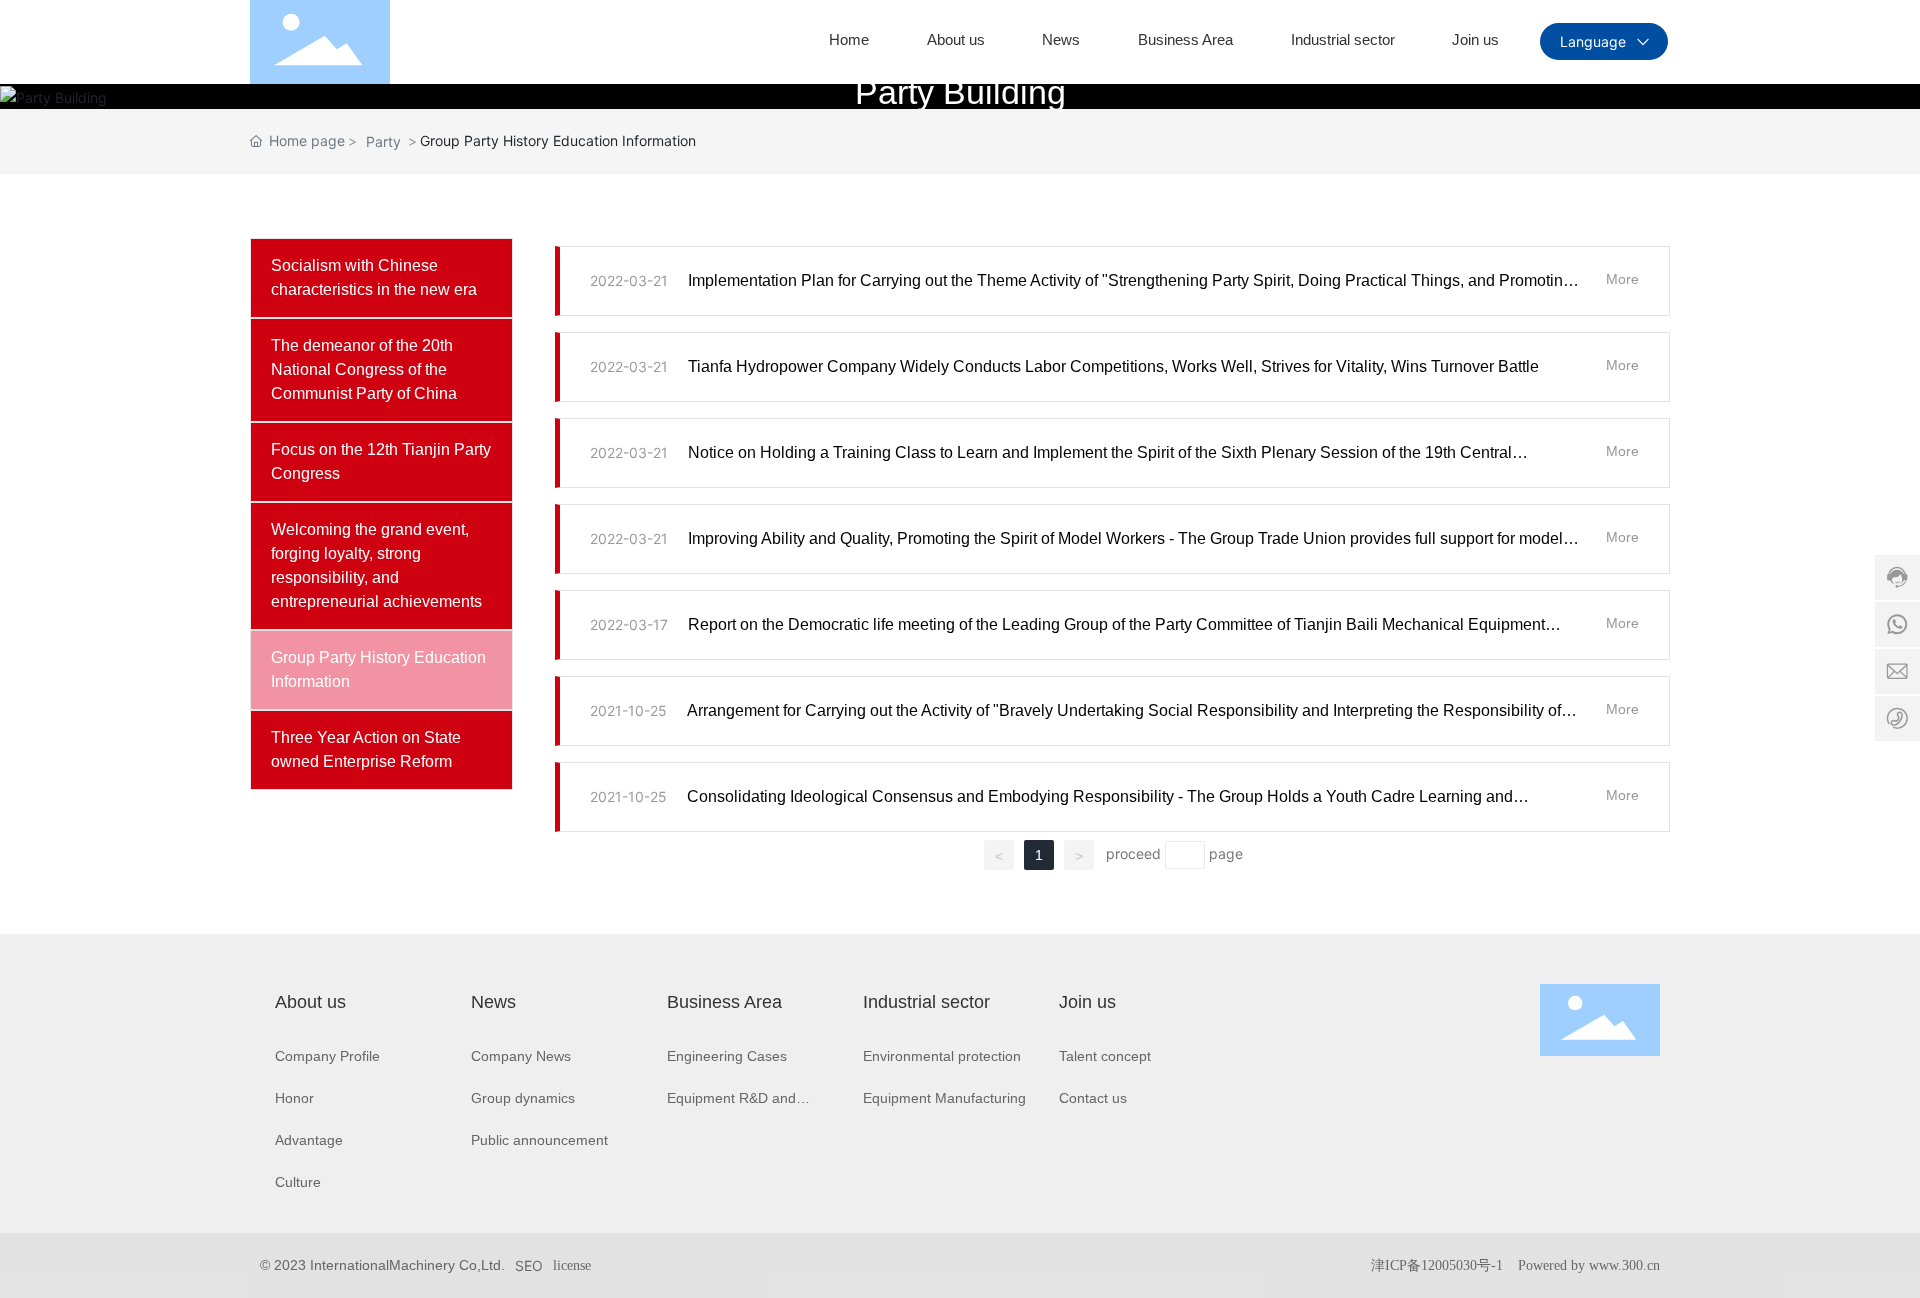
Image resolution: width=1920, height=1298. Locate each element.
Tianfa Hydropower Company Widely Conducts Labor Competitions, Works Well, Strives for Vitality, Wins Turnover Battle (1113, 366)
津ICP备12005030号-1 (1437, 1265)
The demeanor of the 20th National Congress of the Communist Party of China (364, 369)
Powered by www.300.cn (1589, 1265)
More (1622, 279)
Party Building (960, 92)
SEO (529, 1265)
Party (383, 141)
